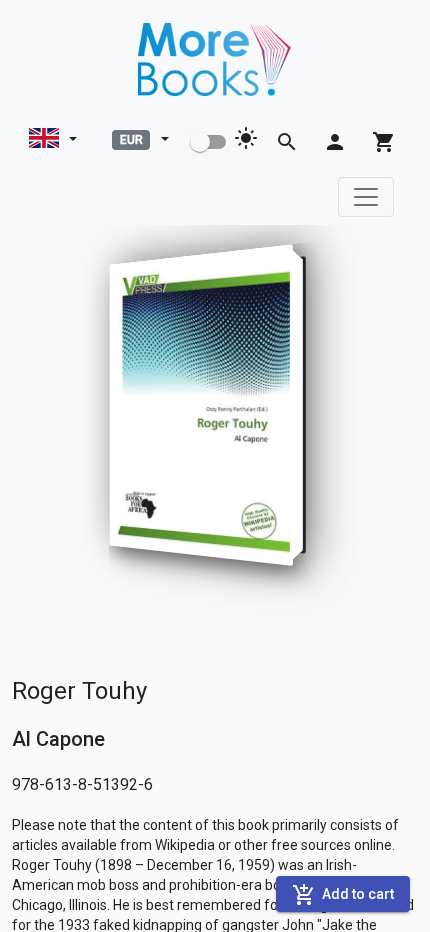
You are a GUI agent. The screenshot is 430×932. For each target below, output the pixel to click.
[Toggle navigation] (366, 197)
